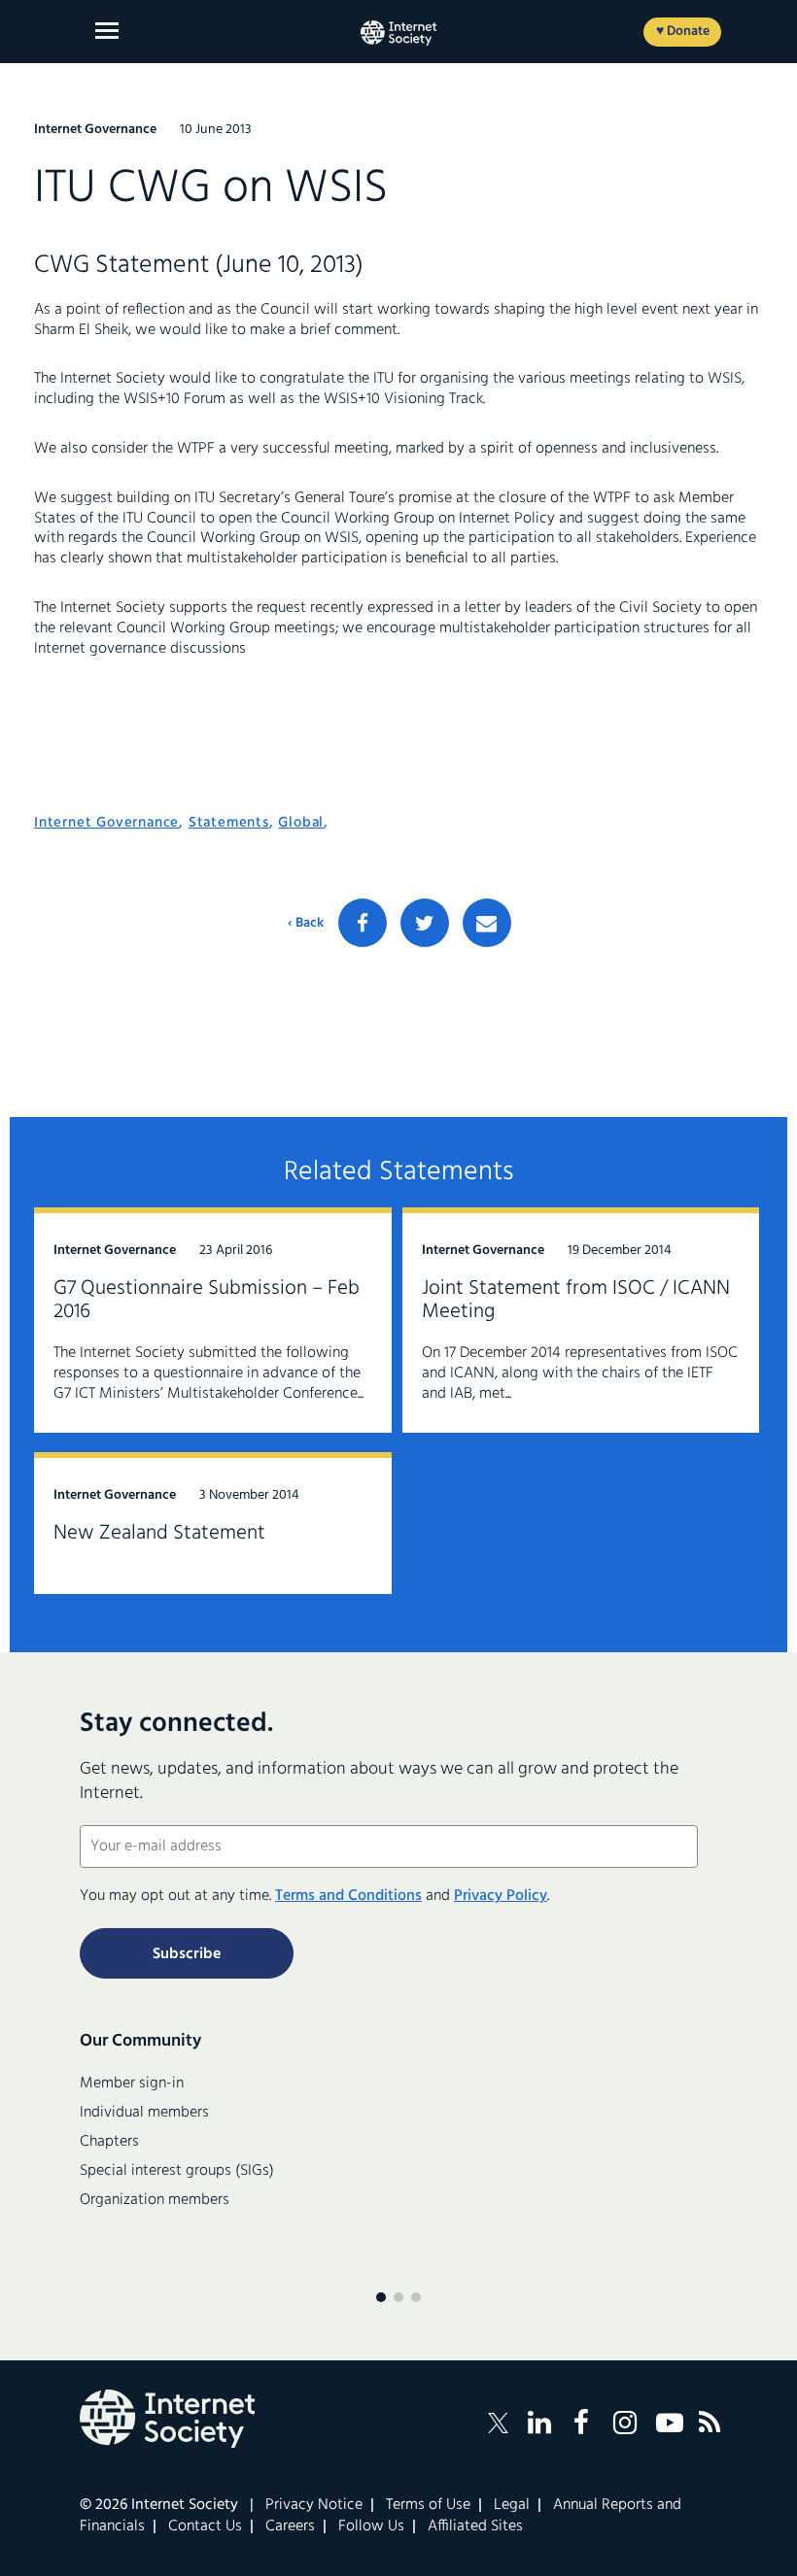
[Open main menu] (107, 31)
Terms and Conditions (348, 1896)
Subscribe (187, 1954)
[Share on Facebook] (363, 923)
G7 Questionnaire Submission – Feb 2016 (207, 1300)
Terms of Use (428, 2505)
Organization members (155, 2200)
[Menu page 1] (381, 2297)
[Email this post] (487, 923)
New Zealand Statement (159, 1533)
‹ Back (306, 924)
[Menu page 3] (416, 2297)
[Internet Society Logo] (167, 2419)
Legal (512, 2505)
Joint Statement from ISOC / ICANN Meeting (576, 1300)
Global (301, 823)
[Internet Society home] (398, 33)
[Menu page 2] (398, 2297)
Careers (290, 2526)
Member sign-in (132, 2084)
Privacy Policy (501, 1896)
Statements (229, 823)
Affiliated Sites (475, 2526)
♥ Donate (683, 32)
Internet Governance (106, 823)
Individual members (144, 2113)
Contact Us (205, 2526)
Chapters (109, 2142)
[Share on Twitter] (425, 923)
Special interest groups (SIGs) (177, 2171)
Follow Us (371, 2526)
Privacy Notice (314, 2505)
